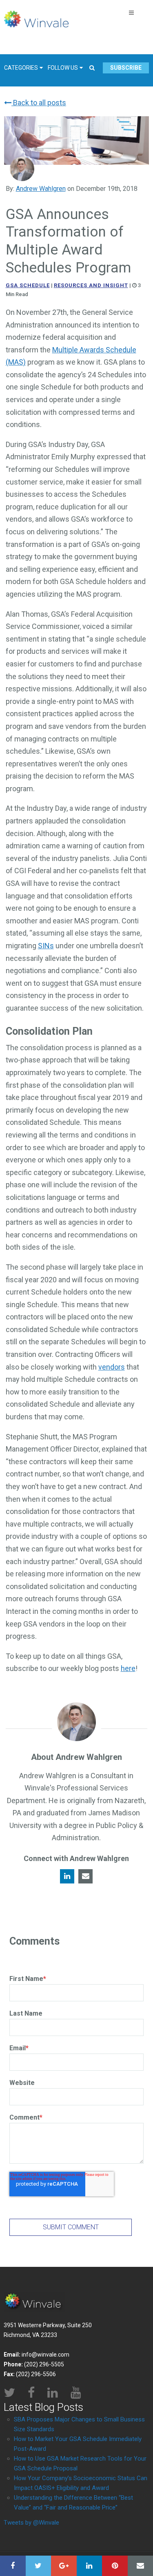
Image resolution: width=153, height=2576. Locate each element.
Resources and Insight (91, 285)
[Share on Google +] (64, 2566)
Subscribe (126, 68)
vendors (112, 1367)
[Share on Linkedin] (90, 2566)
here (128, 1668)
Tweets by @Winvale (31, 2523)
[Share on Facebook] (13, 2566)
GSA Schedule (28, 285)
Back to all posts (39, 103)
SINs (46, 946)
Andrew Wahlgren (41, 189)
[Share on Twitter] (39, 2566)
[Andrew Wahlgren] (22, 169)
